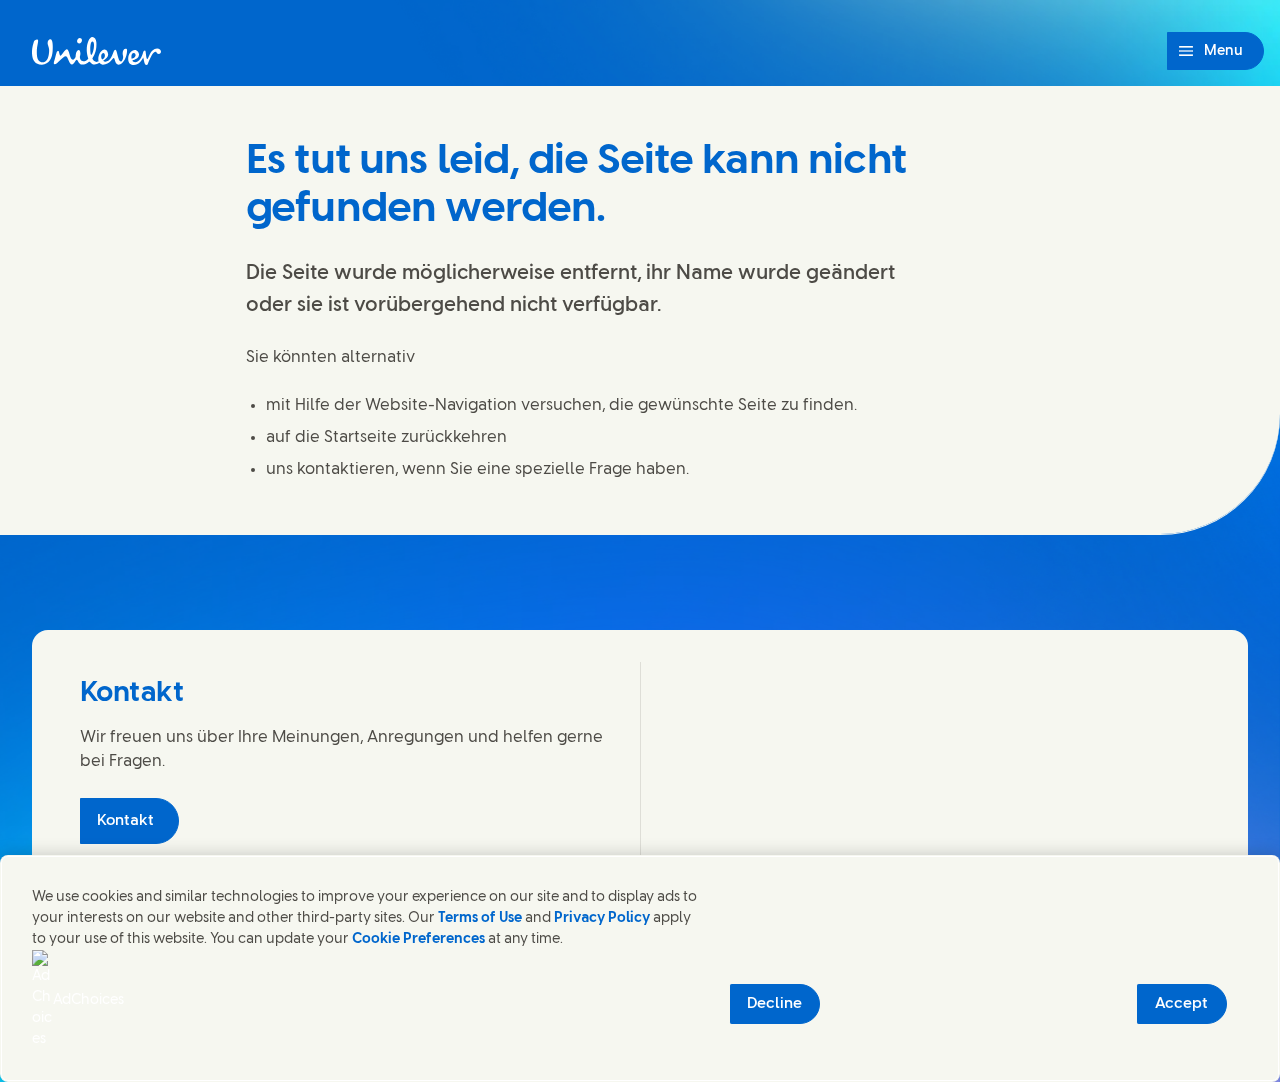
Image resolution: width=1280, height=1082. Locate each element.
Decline (774, 1004)
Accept (1181, 1004)
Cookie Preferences (418, 939)
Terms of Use (480, 918)
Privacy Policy (602, 918)
